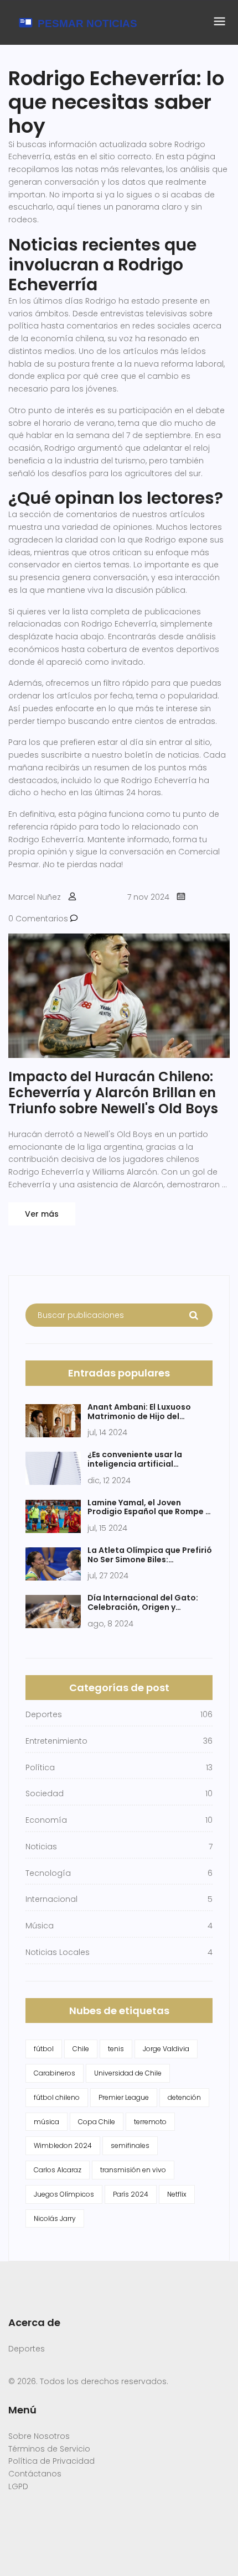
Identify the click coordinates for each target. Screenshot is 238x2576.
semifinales (130, 2145)
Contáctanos (35, 2474)
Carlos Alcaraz (58, 2170)
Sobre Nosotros (39, 2436)
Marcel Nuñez (35, 897)
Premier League (124, 2097)
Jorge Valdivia (166, 2049)
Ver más (42, 1214)
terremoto (150, 2122)
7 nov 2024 (148, 897)
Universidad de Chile (128, 2073)
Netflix (177, 2194)
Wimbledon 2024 (63, 2145)
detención (184, 2097)
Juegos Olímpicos (64, 2194)
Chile (81, 2049)
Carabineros (55, 2073)
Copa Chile (97, 2122)
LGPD (18, 2486)
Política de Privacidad (51, 2461)
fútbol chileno (57, 2097)
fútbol (44, 2049)
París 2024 (131, 2194)
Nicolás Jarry (55, 2218)
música (46, 2122)
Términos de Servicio (49, 2449)
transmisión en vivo (133, 2170)
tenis (116, 2049)
